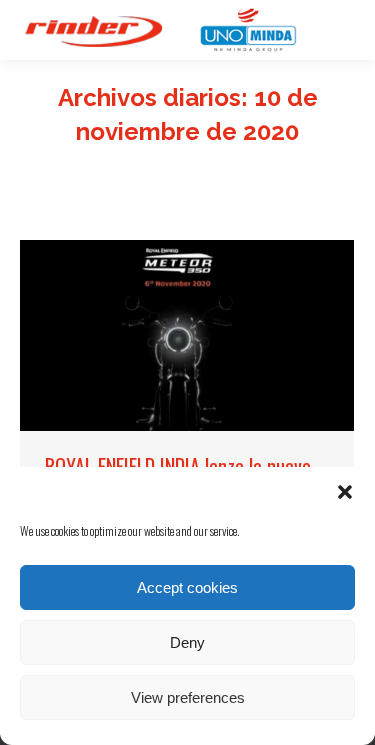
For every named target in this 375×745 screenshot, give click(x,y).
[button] (345, 492)
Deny (187, 642)
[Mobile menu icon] (335, 30)
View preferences (188, 697)
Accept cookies (187, 587)
